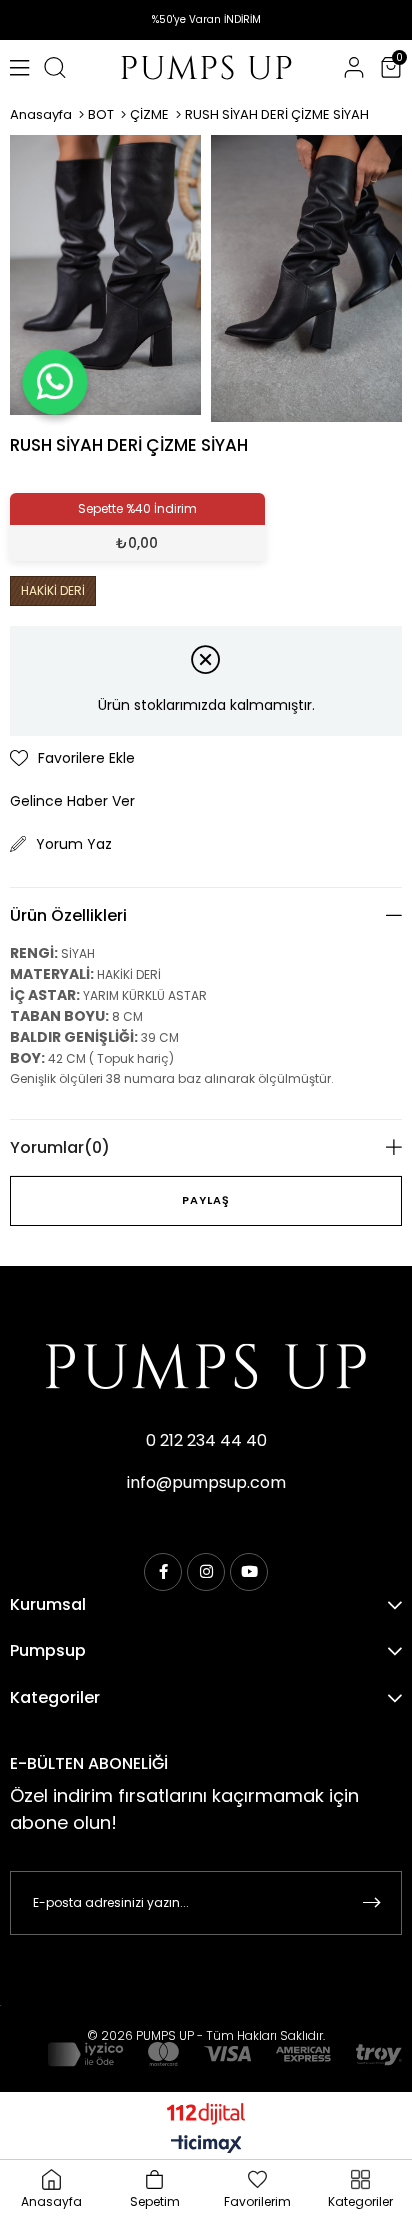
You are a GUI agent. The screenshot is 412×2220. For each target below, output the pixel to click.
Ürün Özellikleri (68, 915)
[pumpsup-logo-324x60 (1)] (206, 1366)
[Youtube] (249, 1572)
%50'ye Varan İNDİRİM (206, 19)
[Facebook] (163, 1572)
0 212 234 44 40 (206, 1440)
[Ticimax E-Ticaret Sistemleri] (206, 2145)
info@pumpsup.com (206, 1482)
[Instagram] (206, 1572)
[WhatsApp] (55, 382)
